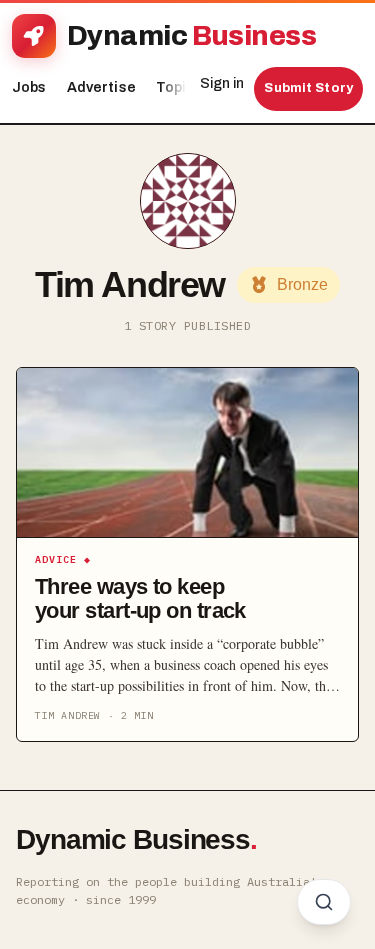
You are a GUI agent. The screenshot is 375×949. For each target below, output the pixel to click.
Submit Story (308, 88)
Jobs (29, 87)
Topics (184, 87)
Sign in (222, 83)
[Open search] (324, 902)
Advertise (101, 87)
